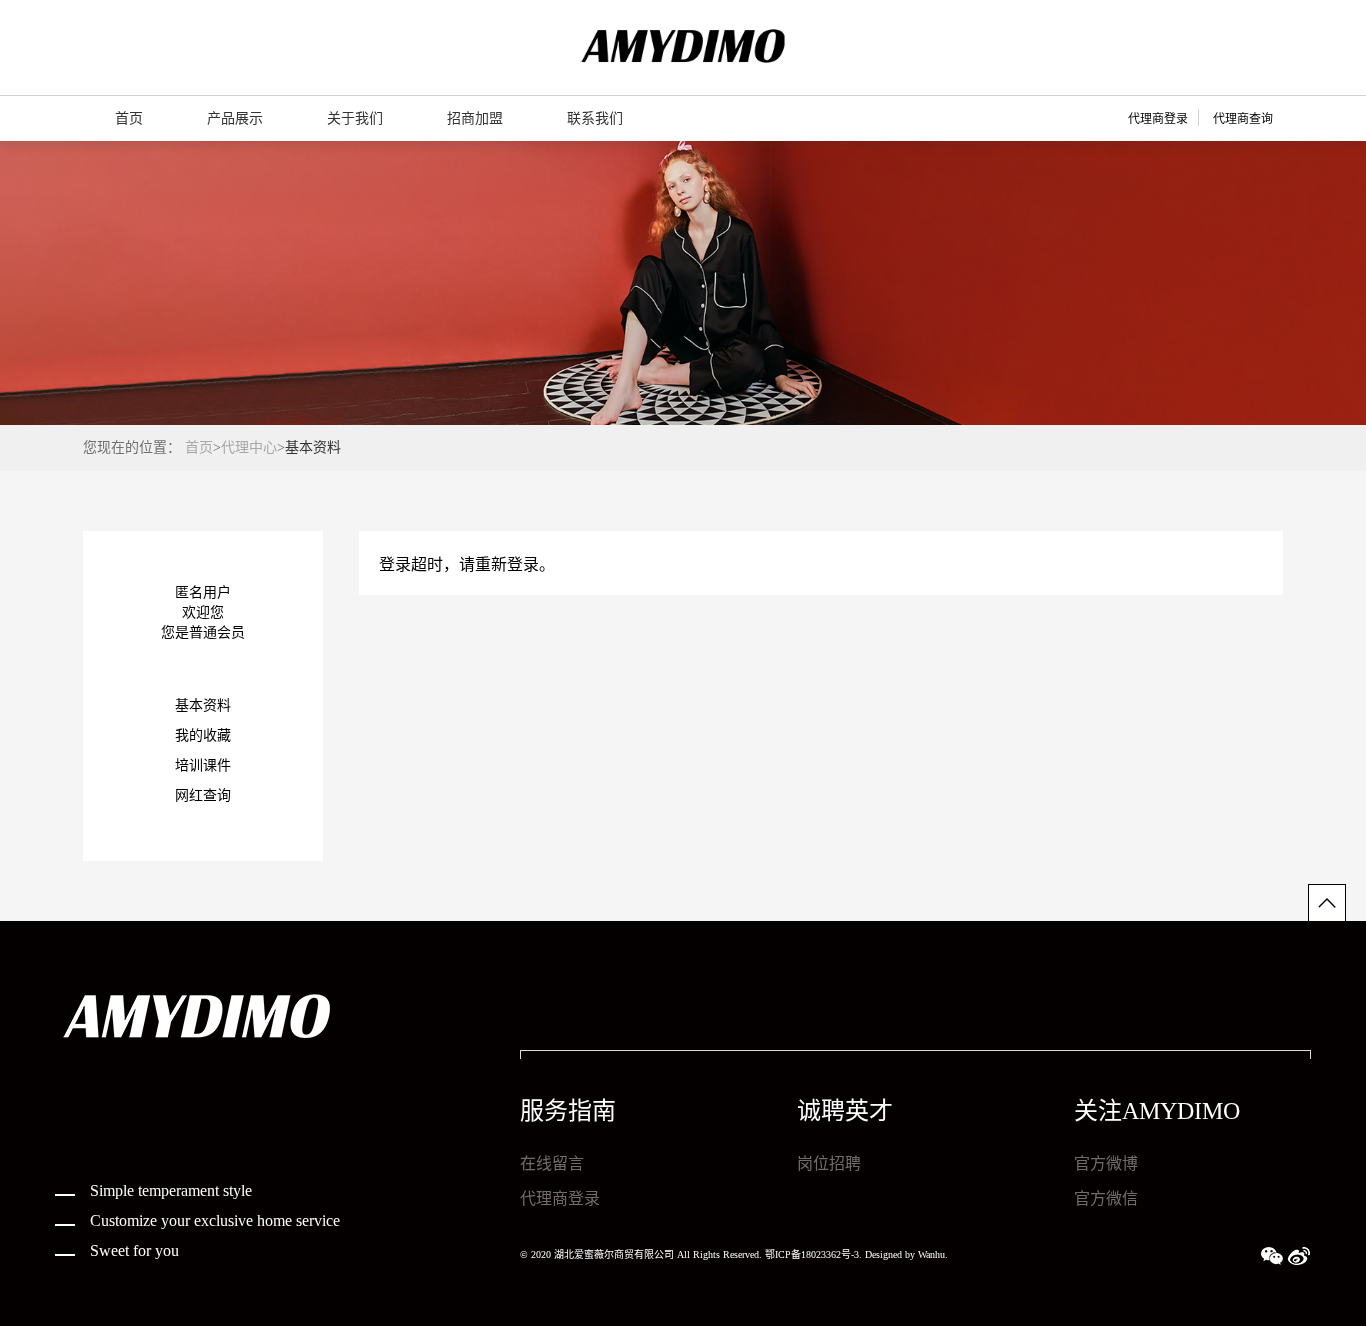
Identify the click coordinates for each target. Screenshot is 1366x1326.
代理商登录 (1158, 119)
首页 (199, 447)
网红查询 (203, 795)
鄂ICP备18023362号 (808, 1254)
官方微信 (1106, 1198)
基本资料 (203, 705)
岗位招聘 (829, 1163)
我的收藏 (203, 735)
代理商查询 (1243, 119)
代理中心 (249, 447)
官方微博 (1106, 1163)
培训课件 (203, 765)
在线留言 (552, 1163)
